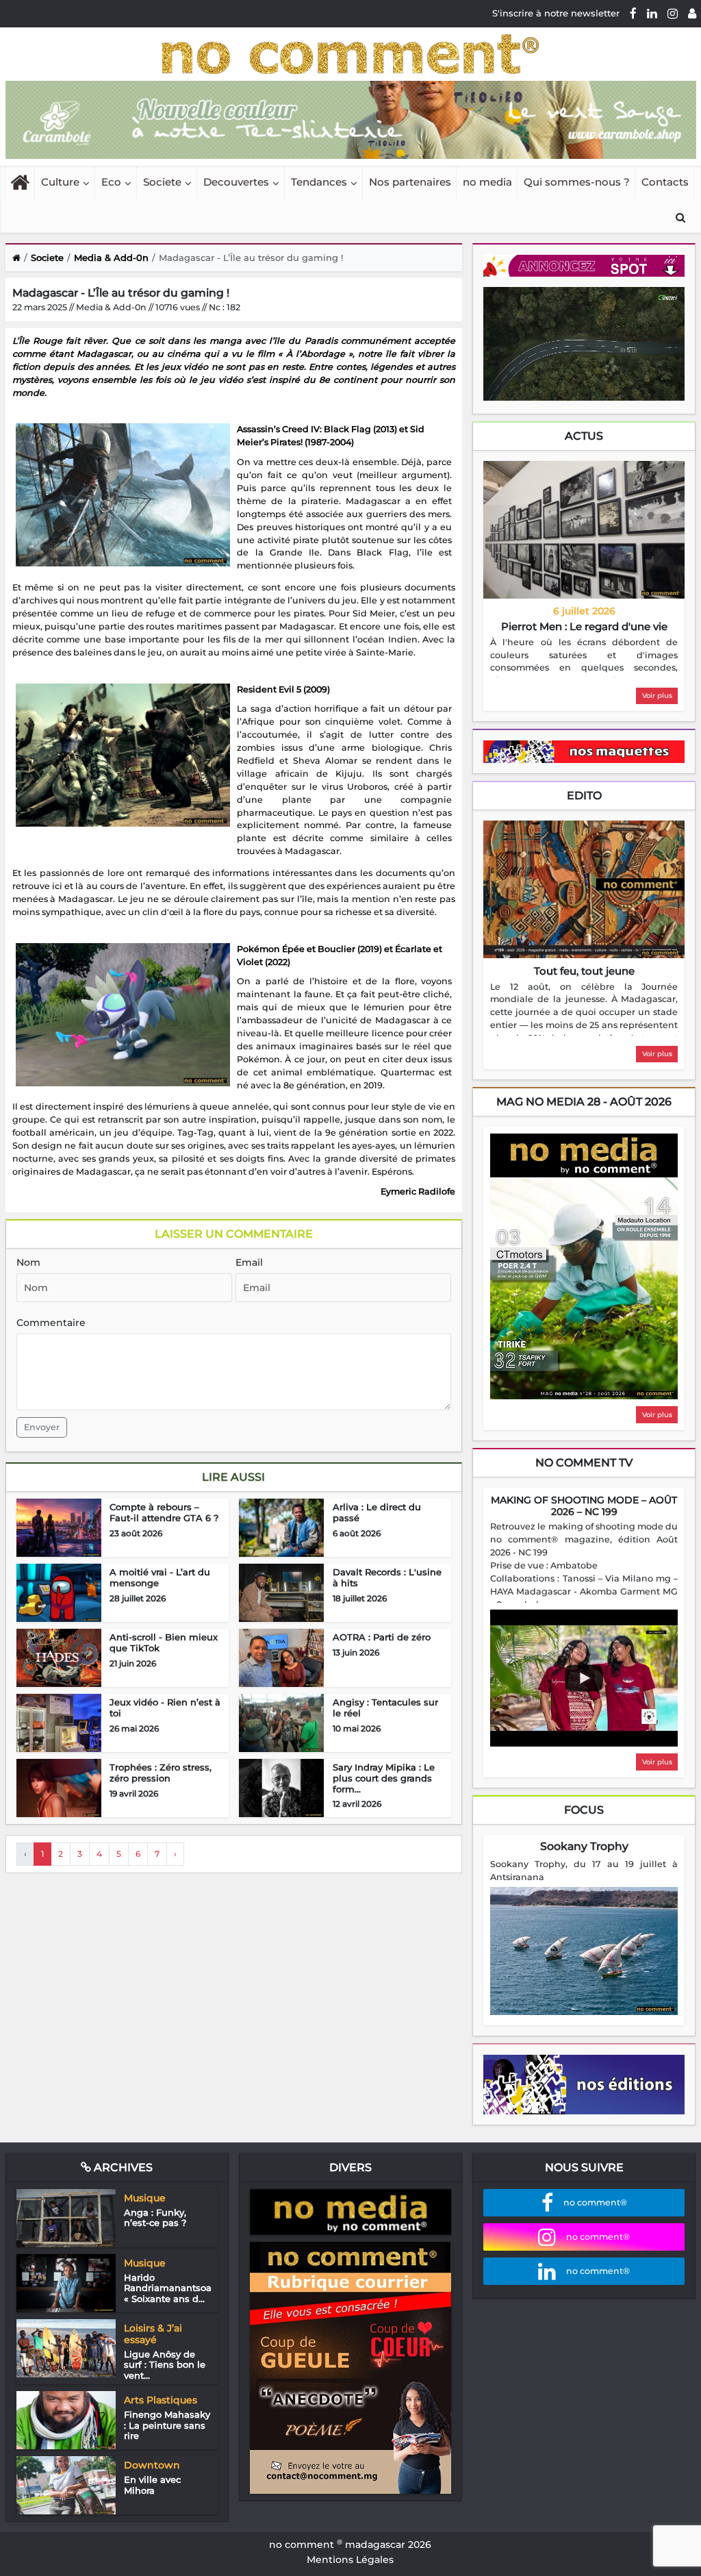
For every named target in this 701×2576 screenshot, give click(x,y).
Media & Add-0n (111, 258)
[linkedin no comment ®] (652, 13)
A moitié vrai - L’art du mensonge (160, 1577)
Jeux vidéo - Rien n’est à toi (165, 1708)
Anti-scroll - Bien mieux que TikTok (164, 1642)
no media (487, 182)
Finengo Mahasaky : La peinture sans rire (167, 2425)
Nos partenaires (410, 182)
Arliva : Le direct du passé (377, 1512)
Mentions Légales (350, 2560)
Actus (584, 436)
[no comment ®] (692, 13)
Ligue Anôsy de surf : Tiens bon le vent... (165, 2365)
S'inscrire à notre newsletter (556, 13)
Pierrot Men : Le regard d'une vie (584, 626)
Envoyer (42, 1427)
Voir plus (657, 696)
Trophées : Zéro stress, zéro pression (161, 1773)
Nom (28, 1262)
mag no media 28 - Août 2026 (584, 1102)
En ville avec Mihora (152, 2485)
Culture (60, 182)
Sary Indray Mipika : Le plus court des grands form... (384, 1778)
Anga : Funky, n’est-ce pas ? (155, 2218)
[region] (584, 657)
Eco (111, 182)
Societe (162, 182)
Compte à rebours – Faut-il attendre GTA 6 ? (164, 1512)
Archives (122, 2167)
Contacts (665, 182)
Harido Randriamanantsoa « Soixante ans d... (168, 2288)
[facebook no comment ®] (633, 13)
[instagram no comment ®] (673, 13)
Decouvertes (236, 182)
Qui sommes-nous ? (577, 182)
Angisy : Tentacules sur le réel (385, 1708)
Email (249, 1262)
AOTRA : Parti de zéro (382, 1637)
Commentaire (51, 1323)
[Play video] (584, 1678)
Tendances (319, 182)
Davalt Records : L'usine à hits (387, 1577)
